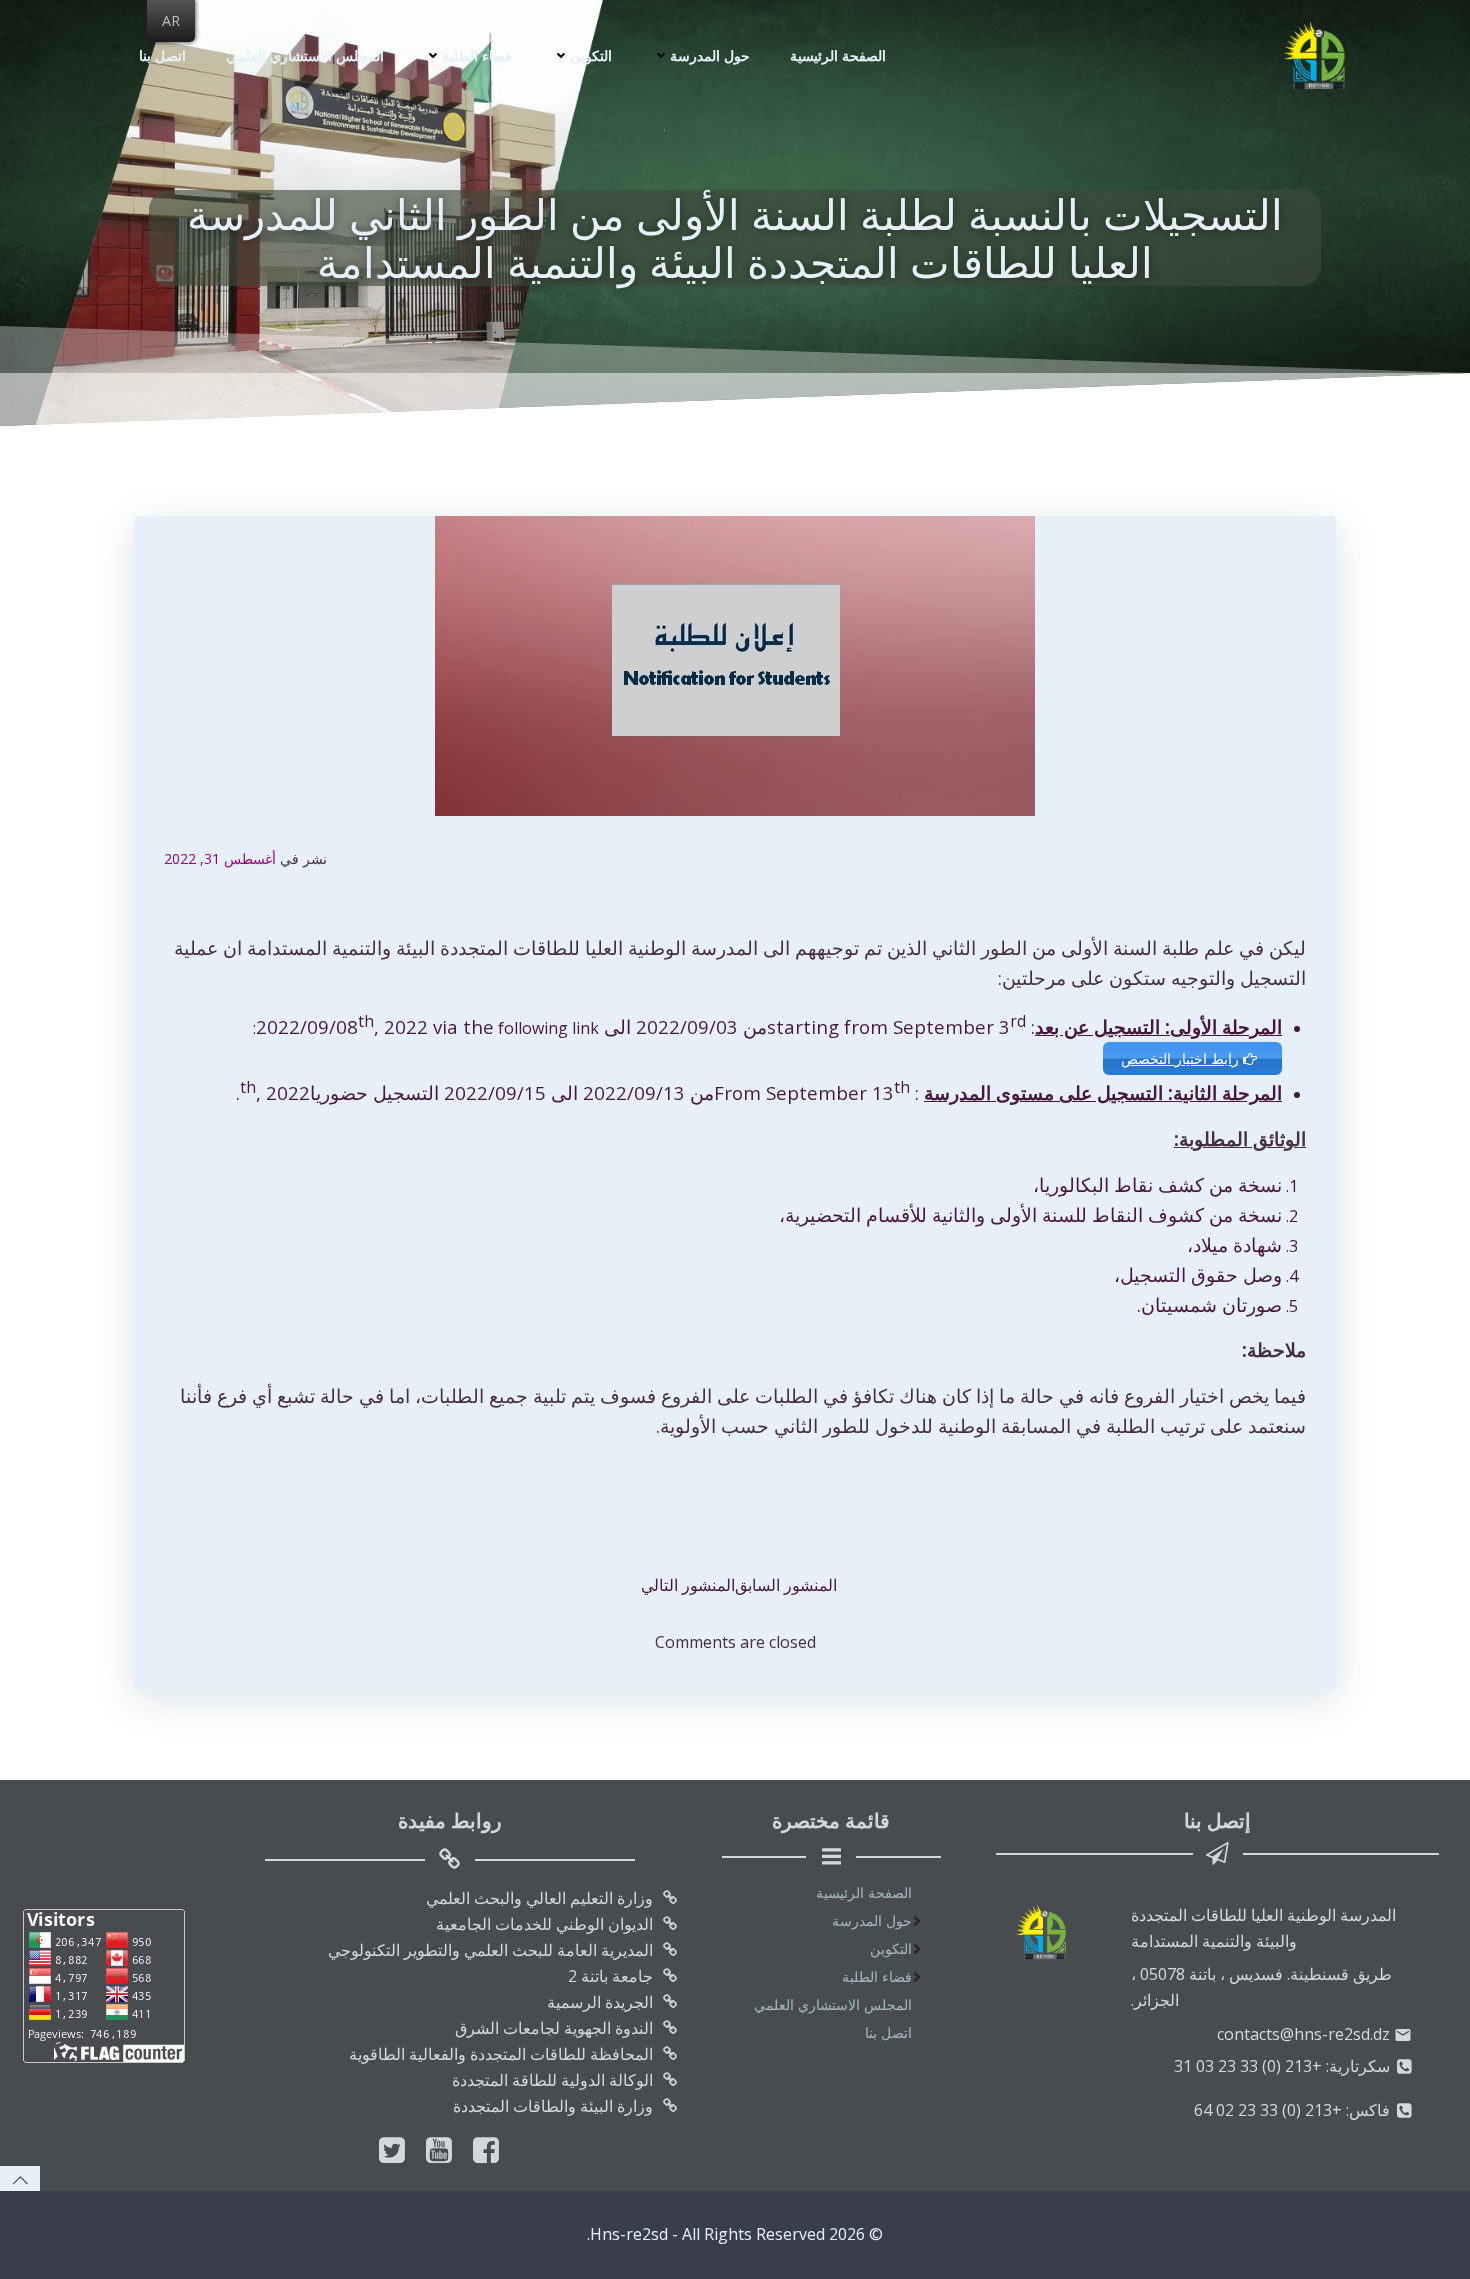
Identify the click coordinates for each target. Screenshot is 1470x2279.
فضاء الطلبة (477, 55)
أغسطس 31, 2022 (220, 858)
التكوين (591, 55)
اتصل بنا (162, 55)
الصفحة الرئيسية (838, 55)
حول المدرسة (710, 55)
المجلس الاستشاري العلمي (305, 55)
